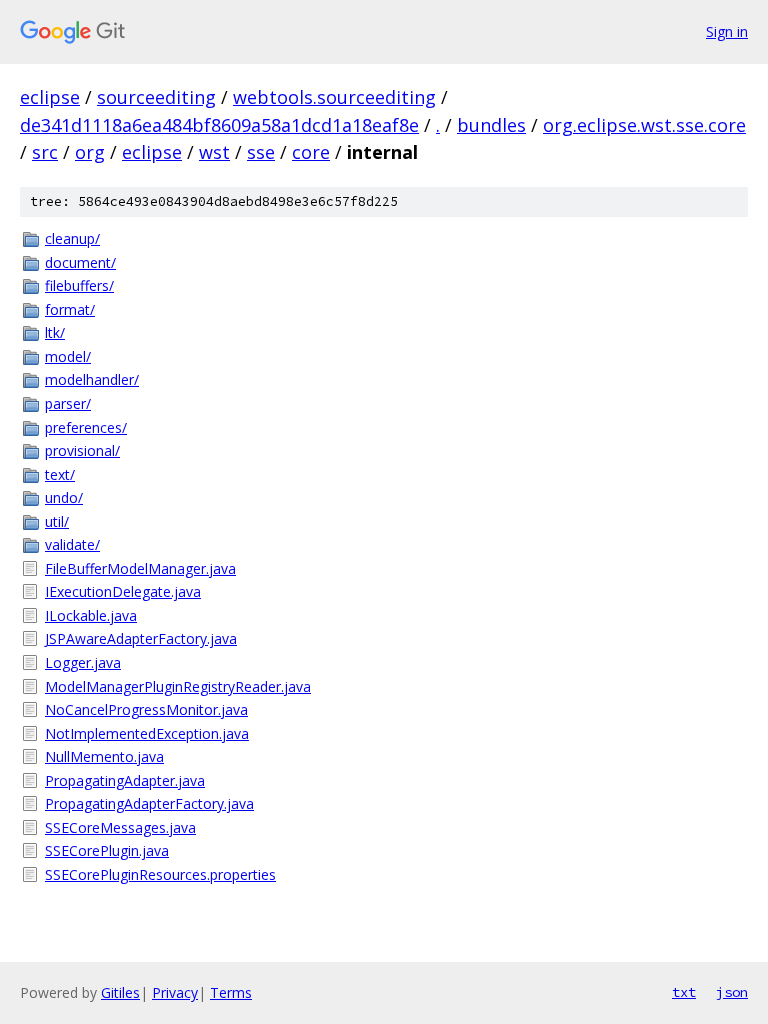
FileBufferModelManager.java (140, 568)
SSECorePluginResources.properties (160, 874)
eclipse (50, 97)
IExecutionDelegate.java (123, 591)
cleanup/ (72, 238)
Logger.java (83, 662)
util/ (57, 521)
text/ (60, 474)
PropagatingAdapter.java (125, 780)
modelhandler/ (92, 379)
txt (684, 992)
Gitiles (120, 992)
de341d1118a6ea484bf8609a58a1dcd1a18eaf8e (219, 125)
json (732, 992)
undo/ (64, 497)
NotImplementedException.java (147, 733)
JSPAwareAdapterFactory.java (141, 638)
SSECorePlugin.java (107, 850)
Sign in (727, 31)
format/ (70, 309)
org (90, 152)
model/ (68, 356)
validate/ (72, 544)
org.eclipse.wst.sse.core (644, 125)
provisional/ (82, 450)
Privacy (175, 992)
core (311, 152)
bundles (491, 125)
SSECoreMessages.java (120, 827)
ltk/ (55, 332)
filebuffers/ (79, 285)
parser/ (68, 403)
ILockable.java (91, 615)
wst (214, 152)
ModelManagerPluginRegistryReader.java (178, 686)
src (45, 152)
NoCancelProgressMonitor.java (146, 709)
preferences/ (86, 427)
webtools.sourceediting (334, 97)
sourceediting (156, 97)
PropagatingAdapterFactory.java (149, 803)
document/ (80, 262)
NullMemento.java (104, 756)
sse (261, 152)
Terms (231, 992)
